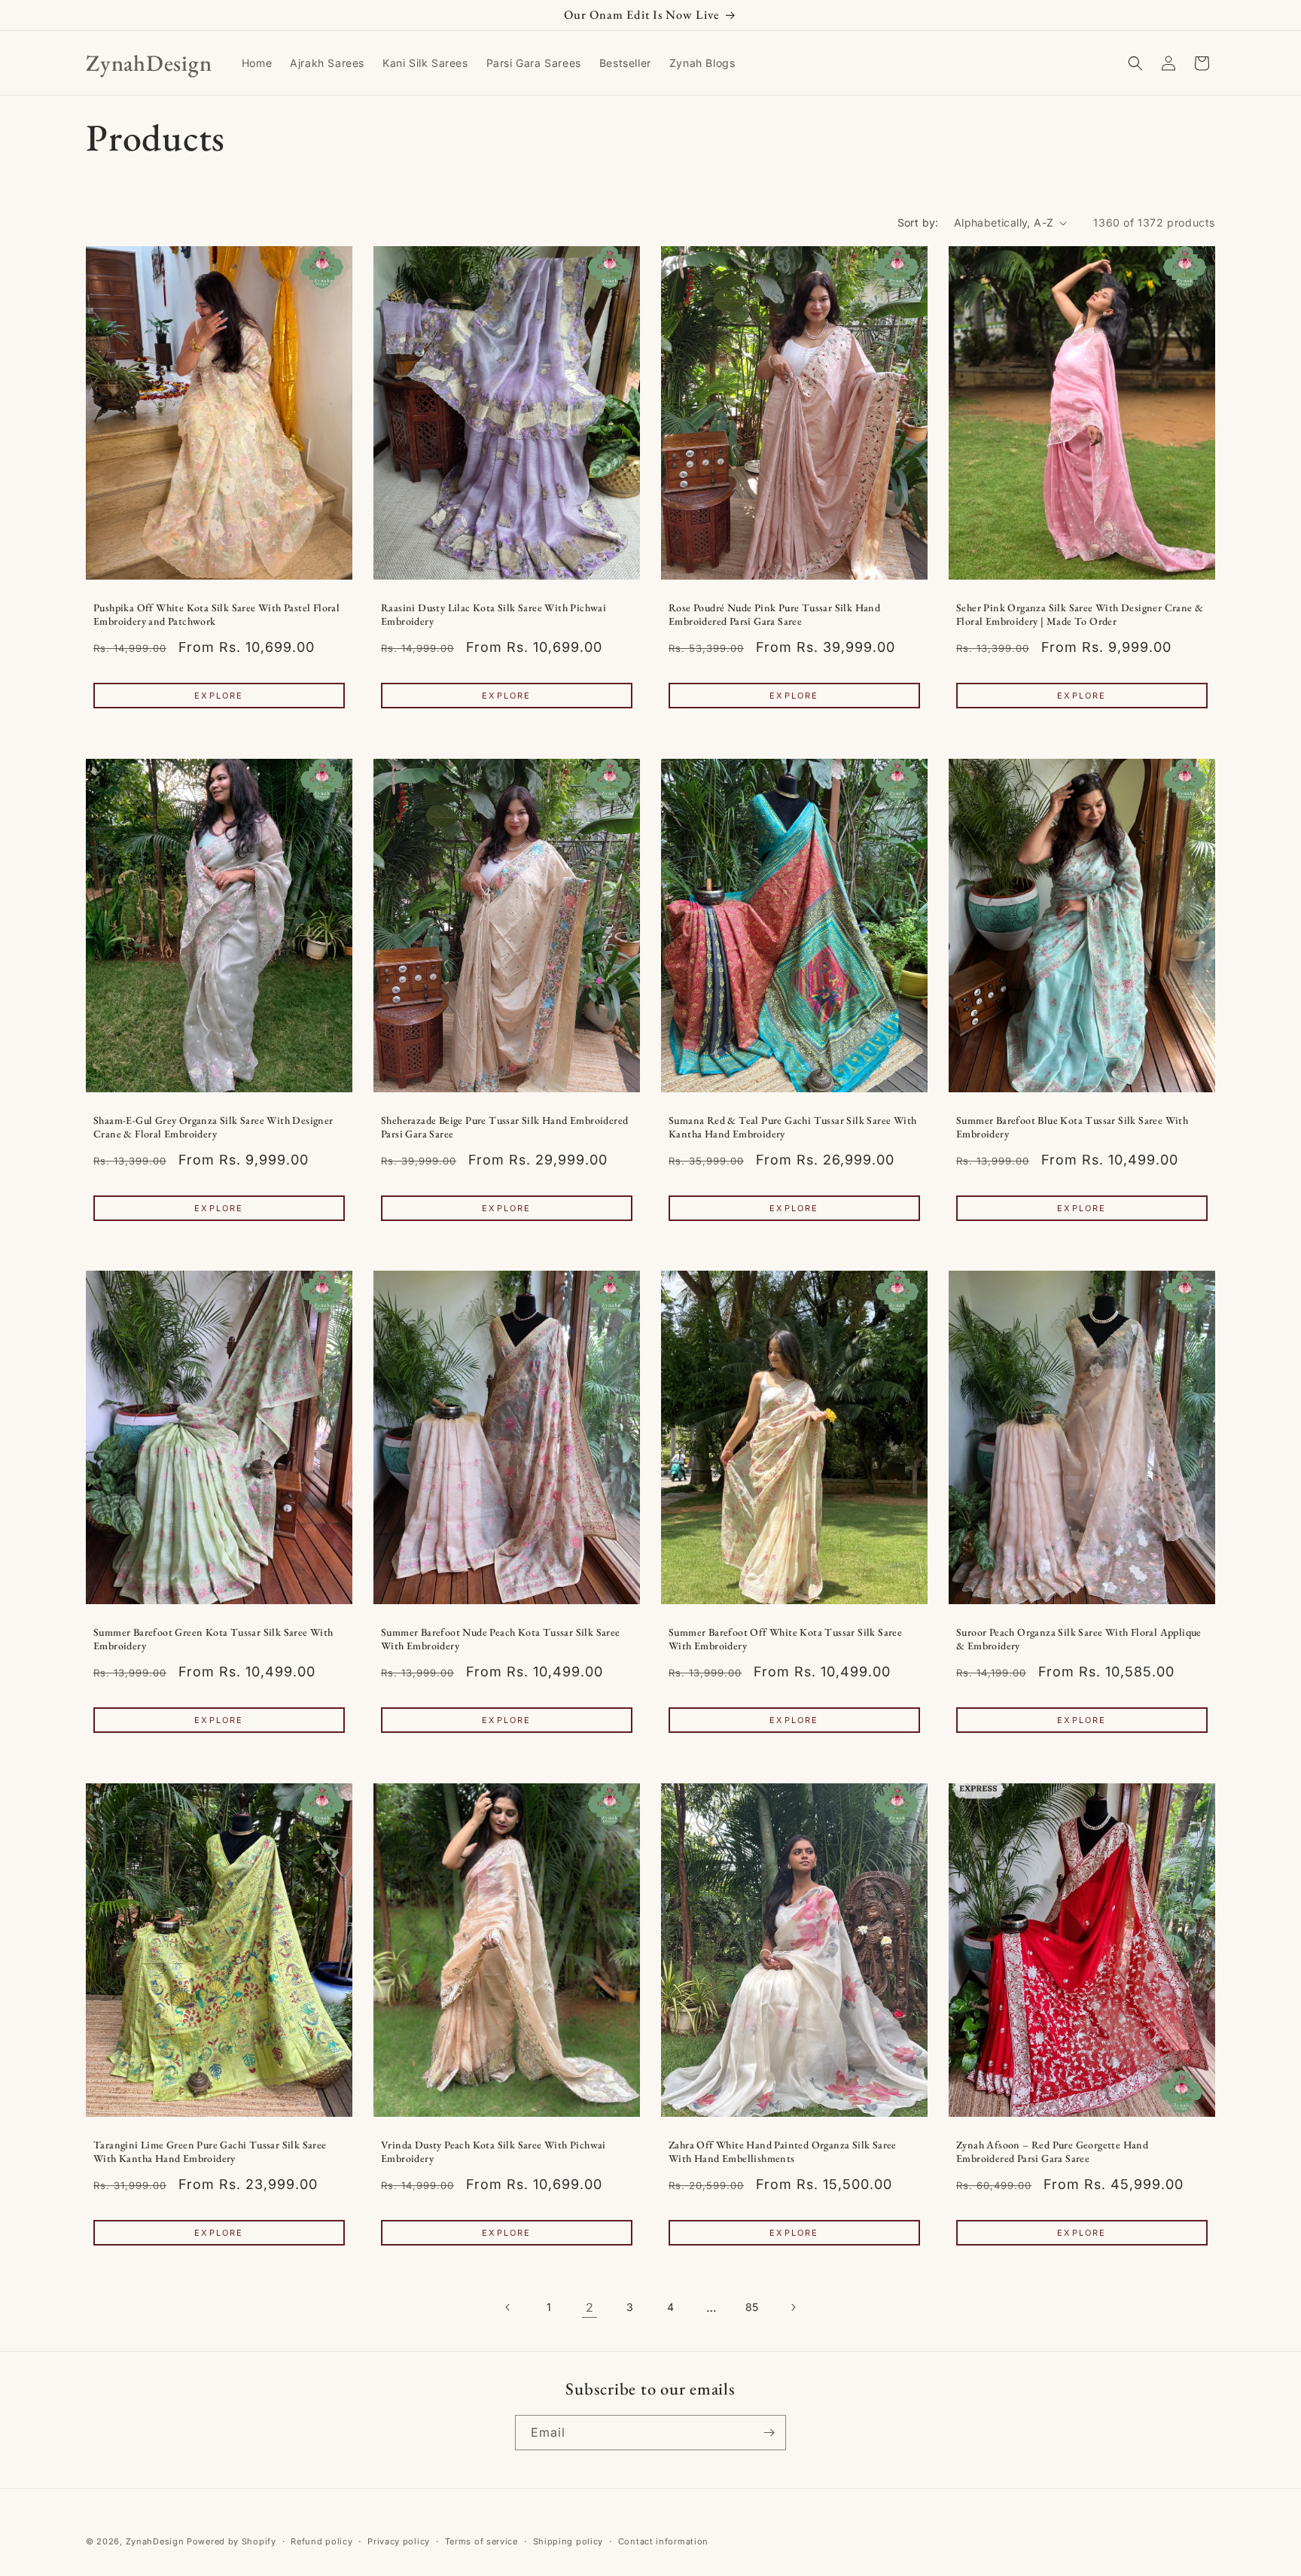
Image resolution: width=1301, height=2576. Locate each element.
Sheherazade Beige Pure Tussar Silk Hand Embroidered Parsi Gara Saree (504, 1127)
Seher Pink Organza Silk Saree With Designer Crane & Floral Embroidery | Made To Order (1080, 615)
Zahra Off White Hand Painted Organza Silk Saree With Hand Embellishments (783, 2151)
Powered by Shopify (232, 2541)
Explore (219, 696)
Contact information (663, 2541)
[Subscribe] (769, 2433)
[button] (1135, 63)
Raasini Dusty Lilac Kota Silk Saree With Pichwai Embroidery (494, 615)
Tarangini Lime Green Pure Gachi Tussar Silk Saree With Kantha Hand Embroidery (210, 2151)
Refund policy (321, 2541)
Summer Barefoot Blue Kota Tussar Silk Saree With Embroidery (1072, 1127)
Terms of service (481, 2541)
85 (752, 2307)
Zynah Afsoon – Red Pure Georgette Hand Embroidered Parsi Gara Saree (1052, 2151)
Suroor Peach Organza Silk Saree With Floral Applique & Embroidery (1079, 1639)
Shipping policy (568, 2541)
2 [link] (590, 2307)
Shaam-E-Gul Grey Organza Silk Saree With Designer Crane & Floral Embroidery (213, 1127)
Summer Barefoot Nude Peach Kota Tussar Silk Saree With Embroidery (501, 1639)
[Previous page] (508, 2307)
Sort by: (918, 222)
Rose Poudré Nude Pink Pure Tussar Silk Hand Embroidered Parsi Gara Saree (774, 615)
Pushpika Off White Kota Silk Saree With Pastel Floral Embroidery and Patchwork (216, 615)
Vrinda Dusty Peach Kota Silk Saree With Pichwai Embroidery (494, 2151)
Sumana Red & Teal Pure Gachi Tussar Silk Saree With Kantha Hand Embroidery (792, 1127)
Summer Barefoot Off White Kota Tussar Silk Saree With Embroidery (785, 1639)
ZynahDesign (155, 2541)
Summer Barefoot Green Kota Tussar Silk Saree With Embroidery (213, 1639)
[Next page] (793, 2307)
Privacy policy (399, 2541)
